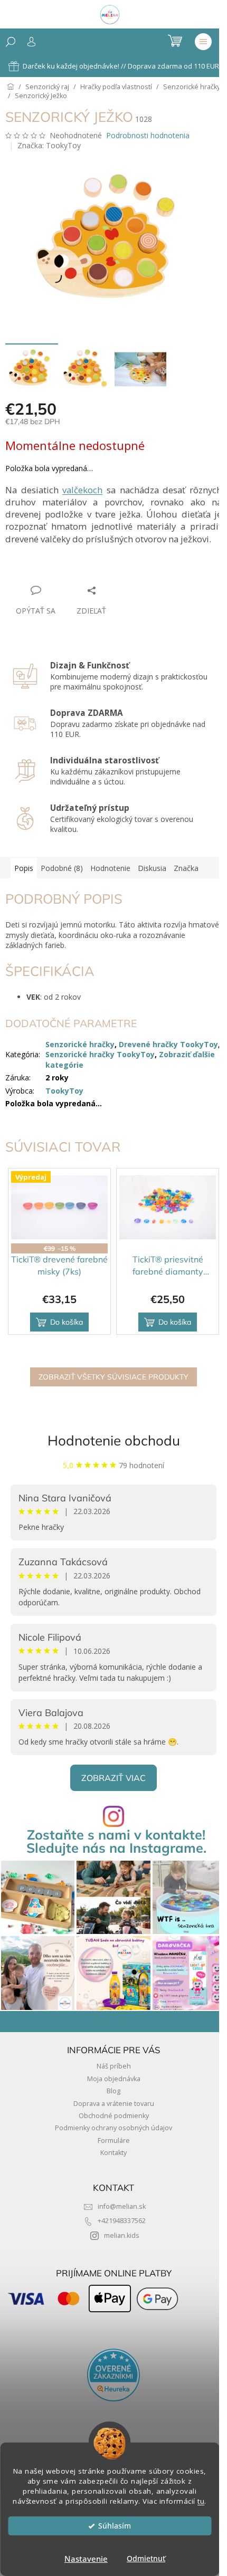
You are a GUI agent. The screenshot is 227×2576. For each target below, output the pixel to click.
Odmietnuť (146, 2559)
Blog (113, 2091)
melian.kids (122, 2235)
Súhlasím (115, 2526)
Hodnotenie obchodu (114, 1440)
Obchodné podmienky (114, 2116)
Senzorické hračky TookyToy (100, 1054)
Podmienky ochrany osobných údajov (113, 2128)
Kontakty (113, 2153)
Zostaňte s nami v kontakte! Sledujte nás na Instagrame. (116, 1841)
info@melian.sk (122, 2206)
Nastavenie (86, 2559)
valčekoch (82, 490)
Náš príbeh (114, 2066)
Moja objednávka (114, 2079)
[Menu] (203, 42)
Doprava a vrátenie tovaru (114, 2104)
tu (201, 2501)
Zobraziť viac (113, 1778)
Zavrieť (77, 570)
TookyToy (64, 1091)
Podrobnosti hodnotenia (148, 135)
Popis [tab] (24, 868)
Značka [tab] (186, 868)
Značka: (49, 145)
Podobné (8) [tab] (62, 868)
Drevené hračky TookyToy (168, 1044)
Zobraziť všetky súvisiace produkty (113, 1377)
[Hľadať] (11, 42)
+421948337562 (122, 2221)
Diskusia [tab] (152, 868)
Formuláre (114, 2141)
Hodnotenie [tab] (110, 868)
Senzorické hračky (80, 1044)
